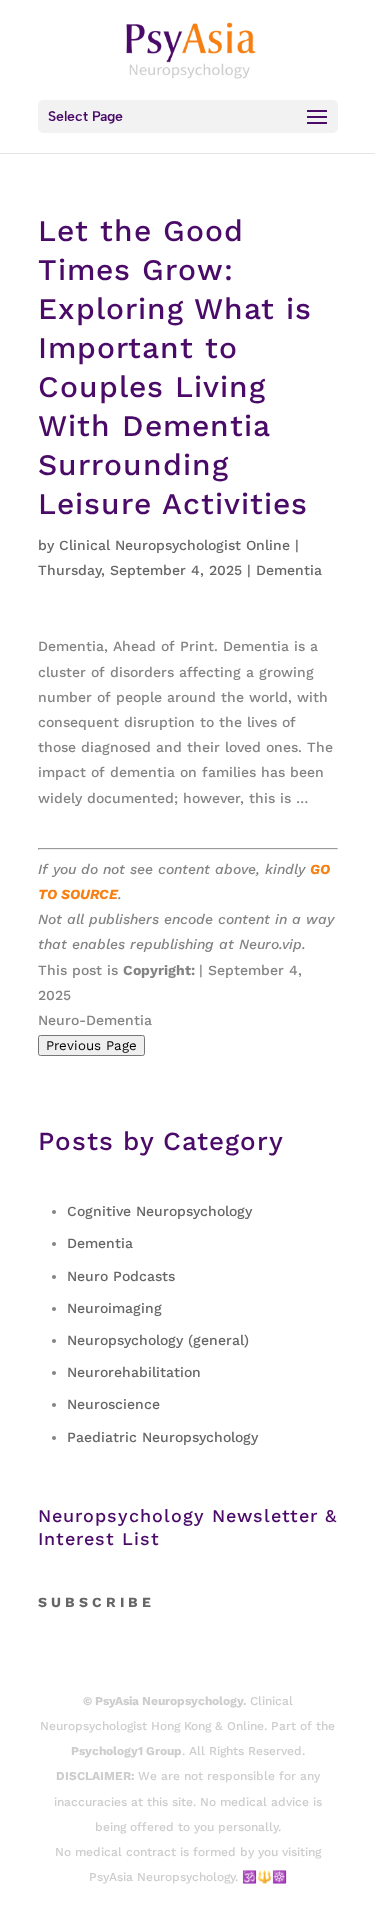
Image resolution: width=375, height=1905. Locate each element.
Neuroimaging (114, 1308)
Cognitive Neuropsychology (159, 1211)
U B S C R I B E (101, 1602)
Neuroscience (113, 1404)
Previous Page (91, 1045)
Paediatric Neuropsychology (162, 1437)
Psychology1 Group (126, 1751)
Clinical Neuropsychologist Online (174, 545)
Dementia (289, 570)
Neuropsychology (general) (158, 1340)
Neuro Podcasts (121, 1276)
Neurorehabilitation (134, 1372)
